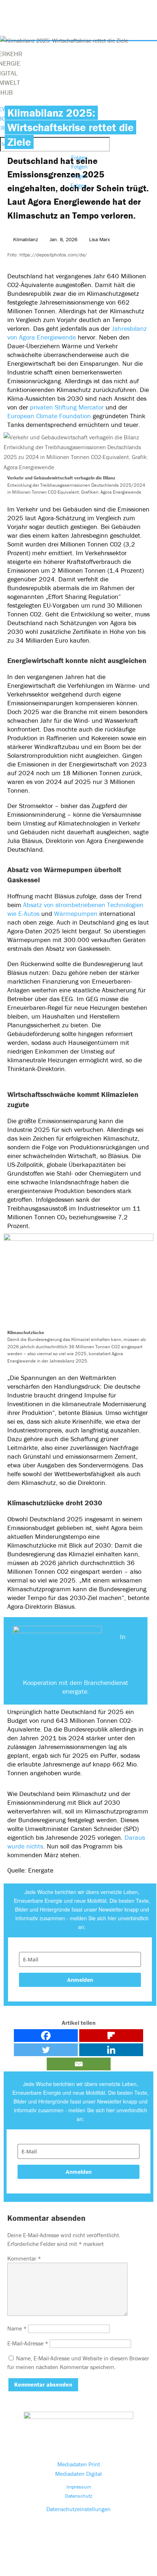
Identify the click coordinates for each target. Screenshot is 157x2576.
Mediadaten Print (79, 2464)
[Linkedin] (111, 2050)
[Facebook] (46, 2036)
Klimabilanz (26, 239)
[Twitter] (46, 2050)
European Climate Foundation (49, 416)
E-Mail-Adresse (28, 2343)
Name (17, 2328)
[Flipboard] (111, 2036)
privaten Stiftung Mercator (67, 407)
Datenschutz (79, 2496)
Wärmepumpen (76, 913)
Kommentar (24, 2258)
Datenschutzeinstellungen (78, 2509)
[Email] (79, 2064)
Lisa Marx (99, 239)
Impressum (79, 2487)
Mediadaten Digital (78, 2474)
